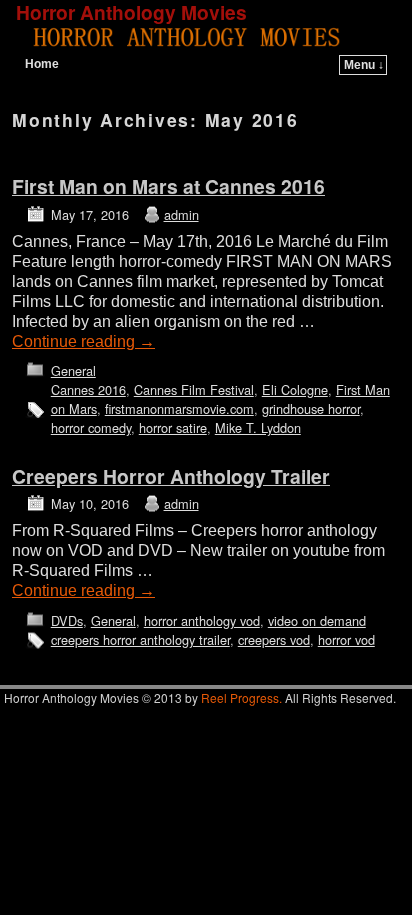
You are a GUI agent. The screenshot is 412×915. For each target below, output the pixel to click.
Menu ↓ (364, 65)
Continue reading (83, 341)
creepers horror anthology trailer (140, 639)
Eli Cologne (295, 389)
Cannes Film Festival (194, 389)
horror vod (346, 639)
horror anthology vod (202, 620)
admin (181, 214)
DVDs (67, 620)
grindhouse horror (311, 408)
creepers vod (274, 639)
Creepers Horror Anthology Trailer (171, 476)
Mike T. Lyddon (258, 427)
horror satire (173, 427)
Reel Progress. (241, 697)
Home (42, 64)
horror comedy (91, 427)
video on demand (317, 620)
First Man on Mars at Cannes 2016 (168, 186)
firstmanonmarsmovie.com (179, 408)
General (73, 370)
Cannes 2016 (88, 389)
